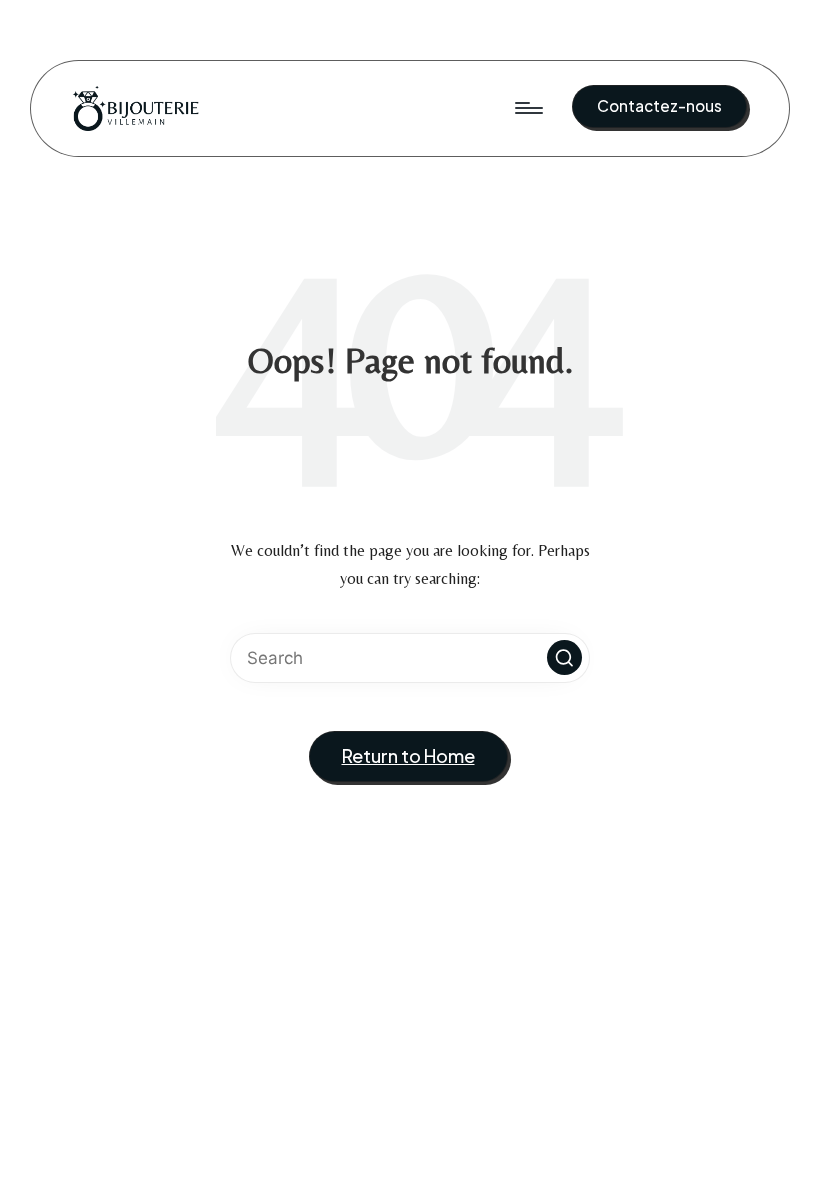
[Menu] (527, 108)
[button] (659, 106)
